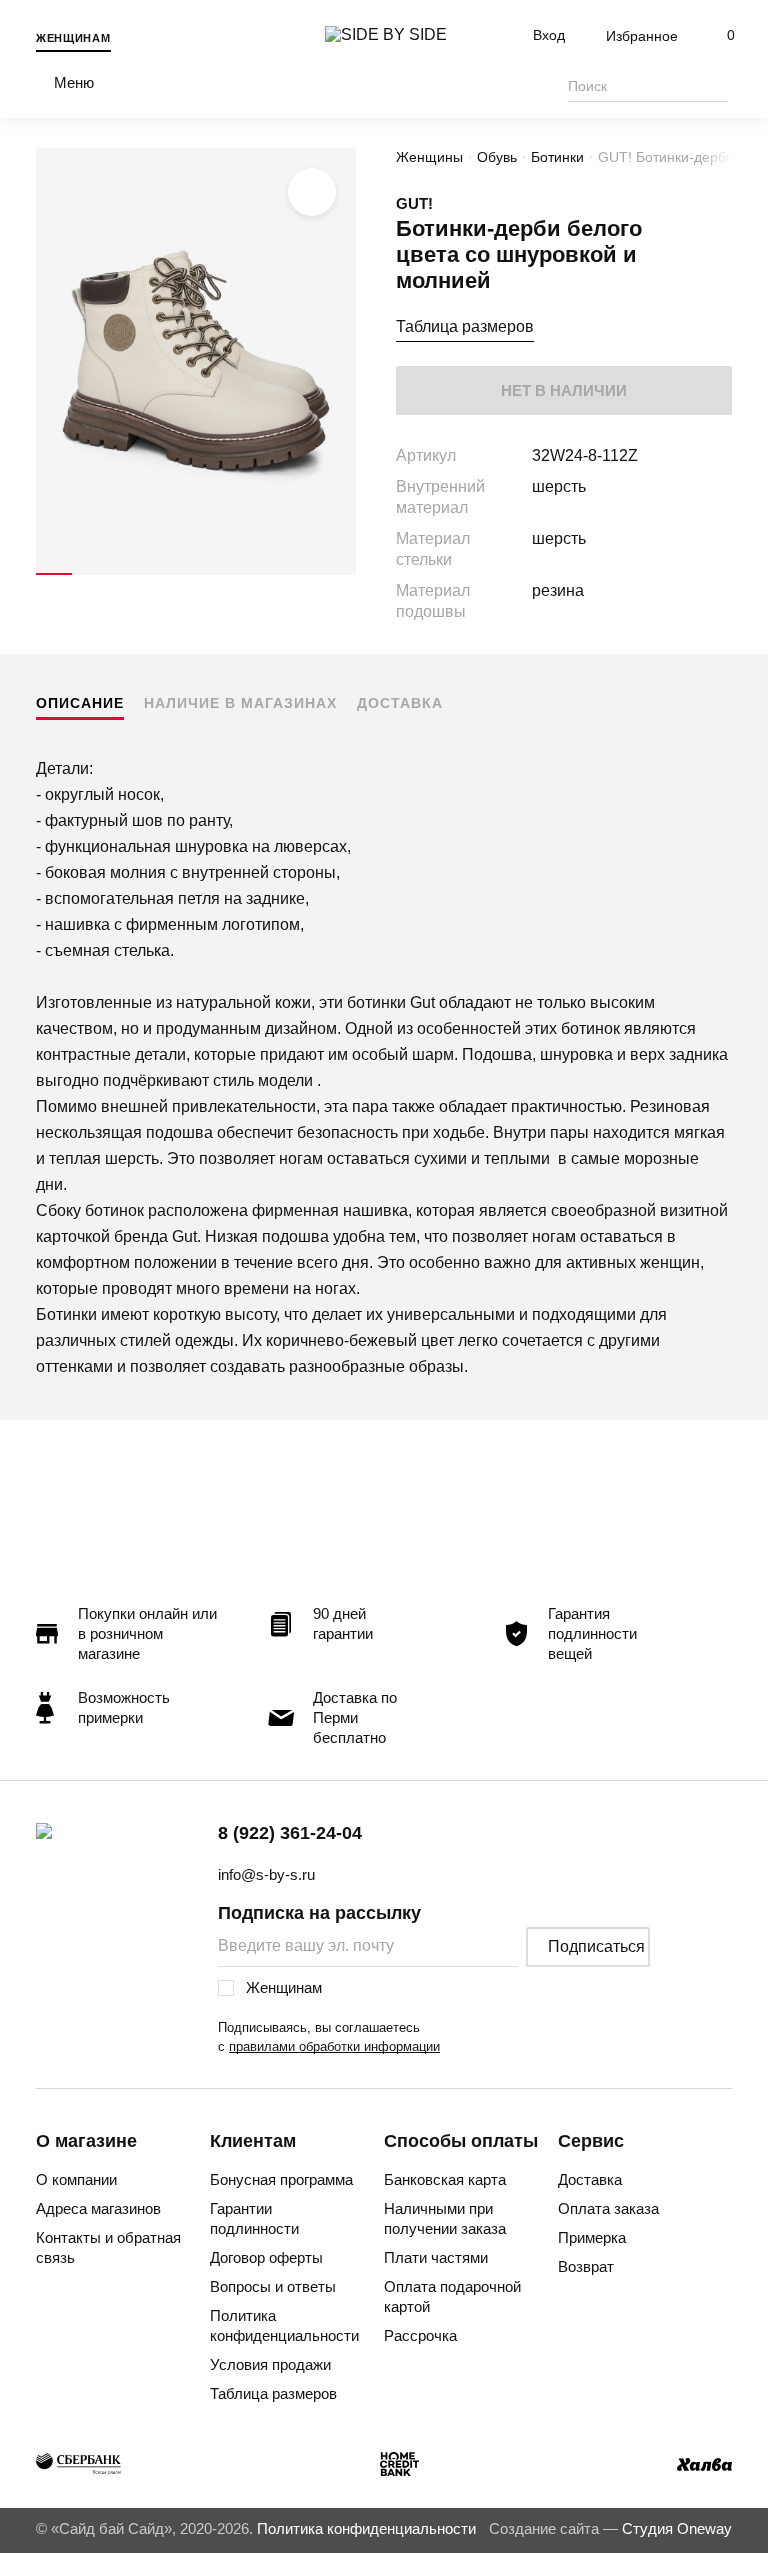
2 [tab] (90, 574)
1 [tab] (54, 574)
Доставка (400, 703)
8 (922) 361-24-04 (290, 1833)
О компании (76, 2179)
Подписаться (596, 1946)
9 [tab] (338, 574)
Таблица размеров (465, 326)
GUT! (414, 203)
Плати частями (436, 2257)
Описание (80, 703)
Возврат (586, 2266)
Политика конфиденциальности (284, 2325)
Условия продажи (270, 2364)
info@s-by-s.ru (266, 1874)
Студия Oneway (677, 2528)
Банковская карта (445, 2179)
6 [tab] (232, 574)
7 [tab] (267, 574)
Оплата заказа (608, 2208)
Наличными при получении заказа (445, 2218)
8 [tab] (303, 574)
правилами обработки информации (334, 2046)
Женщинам (73, 38)
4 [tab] (161, 574)
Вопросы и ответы (273, 2286)
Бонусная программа (281, 2179)
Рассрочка (420, 2335)
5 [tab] (196, 574)
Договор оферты (266, 2257)
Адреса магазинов (98, 2208)
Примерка (592, 2237)
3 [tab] (125, 574)
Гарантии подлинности (254, 2218)
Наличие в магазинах (240, 703)
